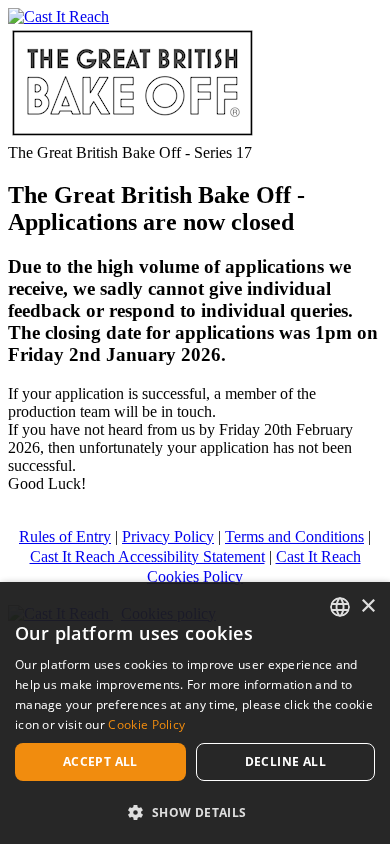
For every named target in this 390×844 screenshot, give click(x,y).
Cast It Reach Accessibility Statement (147, 556)
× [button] (367, 606)
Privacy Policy (168, 536)
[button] (195, 811)
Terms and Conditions (294, 536)
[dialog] (195, 713)
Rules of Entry (65, 536)
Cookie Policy (146, 724)
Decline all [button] (285, 761)
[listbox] (340, 607)
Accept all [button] (100, 761)
